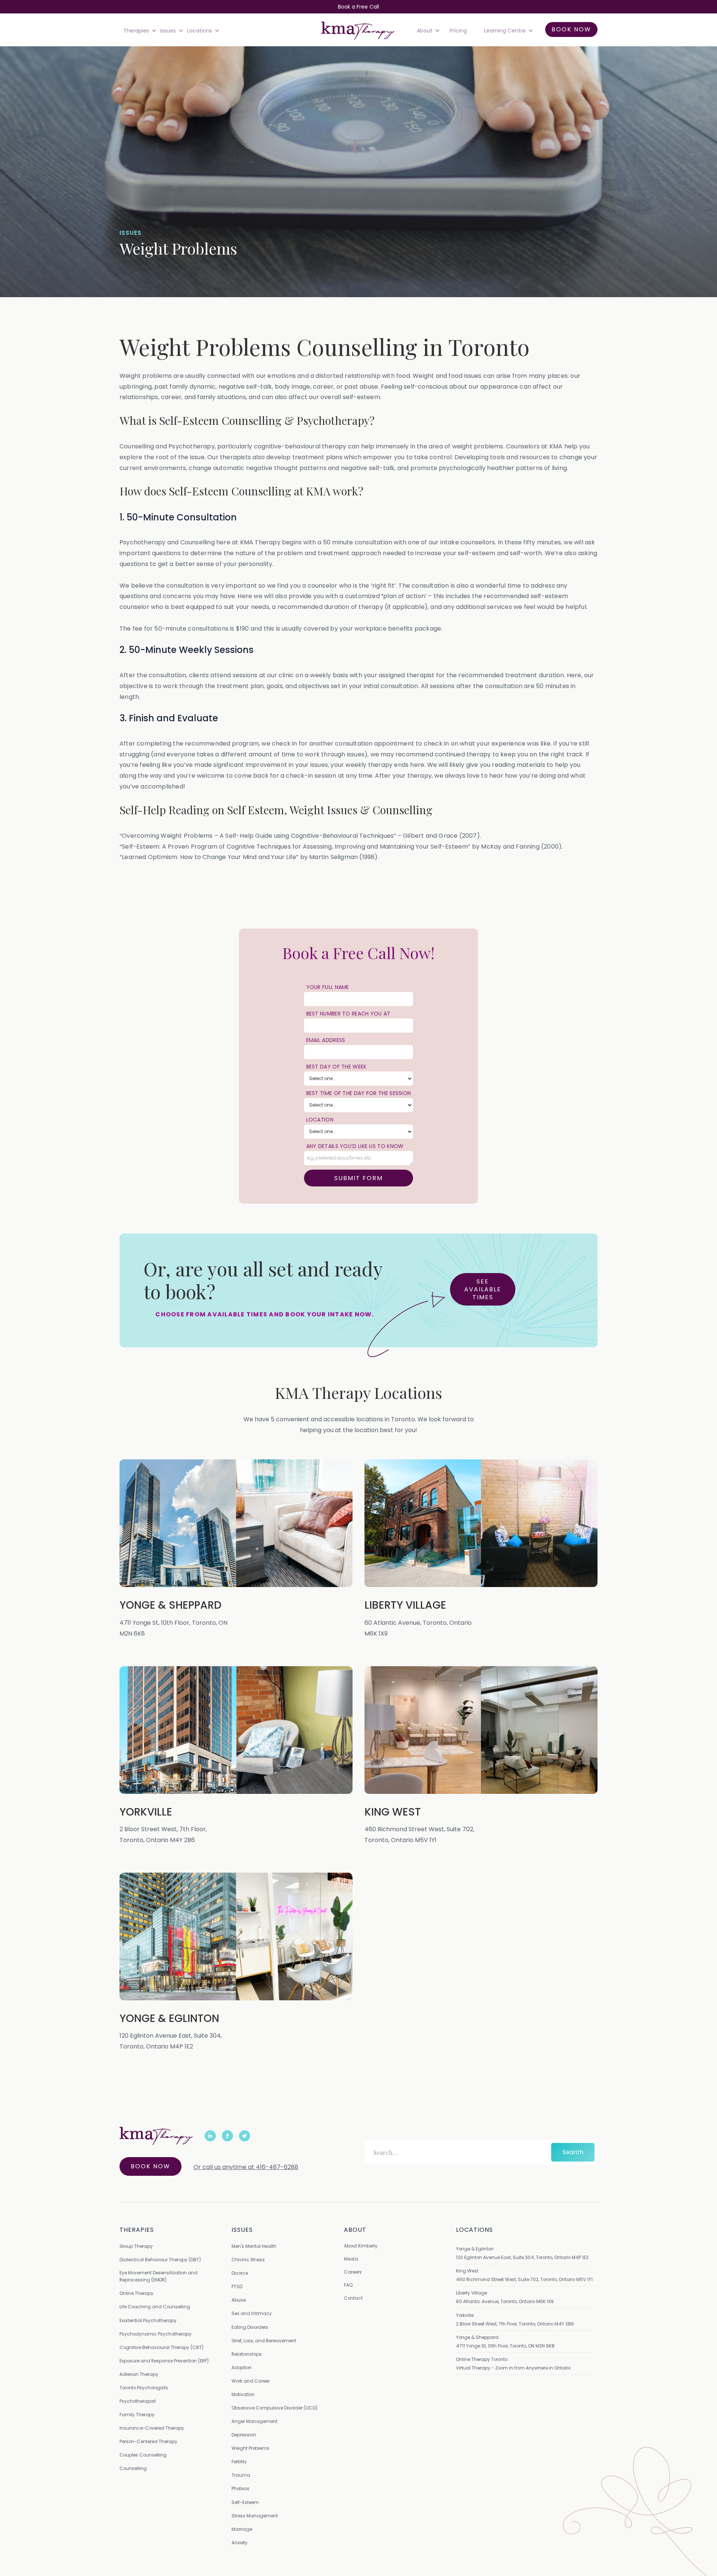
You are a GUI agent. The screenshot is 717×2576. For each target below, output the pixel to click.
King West (467, 2271)
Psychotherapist (138, 2401)
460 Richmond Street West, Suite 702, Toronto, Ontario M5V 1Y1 (524, 2279)
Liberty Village (471, 2293)
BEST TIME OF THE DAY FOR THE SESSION (359, 1093)
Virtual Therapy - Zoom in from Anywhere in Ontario (513, 2368)
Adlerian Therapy (139, 2374)
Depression (244, 2435)
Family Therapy (137, 2415)
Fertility (239, 2462)
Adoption (242, 2367)
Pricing (458, 31)
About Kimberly (361, 2246)
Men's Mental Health (254, 2246)
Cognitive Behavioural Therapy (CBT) (162, 2347)
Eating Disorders (250, 2327)
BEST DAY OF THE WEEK (336, 1067)
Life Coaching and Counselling (155, 2307)
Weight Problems (250, 2448)
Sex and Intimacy (252, 2313)
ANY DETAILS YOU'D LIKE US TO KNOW (355, 1146)
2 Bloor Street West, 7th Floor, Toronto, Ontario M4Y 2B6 (515, 2324)
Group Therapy (136, 2246)
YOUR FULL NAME (328, 987)
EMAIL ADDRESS (326, 1040)
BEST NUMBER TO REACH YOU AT (348, 1014)
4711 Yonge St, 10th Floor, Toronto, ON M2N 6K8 (505, 2346)
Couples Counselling (143, 2455)
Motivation (243, 2394)
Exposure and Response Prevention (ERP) (164, 2361)
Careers (353, 2272)
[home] (358, 31)
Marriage (242, 2529)
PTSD (237, 2286)
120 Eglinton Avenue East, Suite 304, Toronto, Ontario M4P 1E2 (522, 2257)
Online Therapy (136, 2293)
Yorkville (465, 2315)
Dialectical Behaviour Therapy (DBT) (160, 2260)
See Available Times (483, 1289)
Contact (353, 2298)
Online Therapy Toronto (482, 2359)
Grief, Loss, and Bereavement (264, 2341)
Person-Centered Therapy (148, 2441)
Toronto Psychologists (144, 2388)
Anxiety (240, 2543)
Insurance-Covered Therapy (152, 2428)
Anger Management (254, 2421)
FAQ (348, 2285)
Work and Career (251, 2381)
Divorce (240, 2273)
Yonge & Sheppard (477, 2337)
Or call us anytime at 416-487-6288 (246, 2167)
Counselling (133, 2468)
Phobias (240, 2488)
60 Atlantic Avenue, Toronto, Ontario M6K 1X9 (505, 2301)
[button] (138, 31)
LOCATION (320, 1120)
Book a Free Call (358, 7)
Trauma (241, 2475)
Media (351, 2259)
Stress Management (255, 2516)
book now (571, 29)
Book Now (150, 2166)
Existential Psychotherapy (148, 2320)
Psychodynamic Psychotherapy (156, 2334)
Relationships (247, 2354)
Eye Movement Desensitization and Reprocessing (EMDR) (159, 2276)
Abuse (239, 2300)
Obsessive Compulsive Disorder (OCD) (274, 2408)
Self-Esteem (245, 2502)
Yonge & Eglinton (475, 2249)
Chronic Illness (248, 2260)
